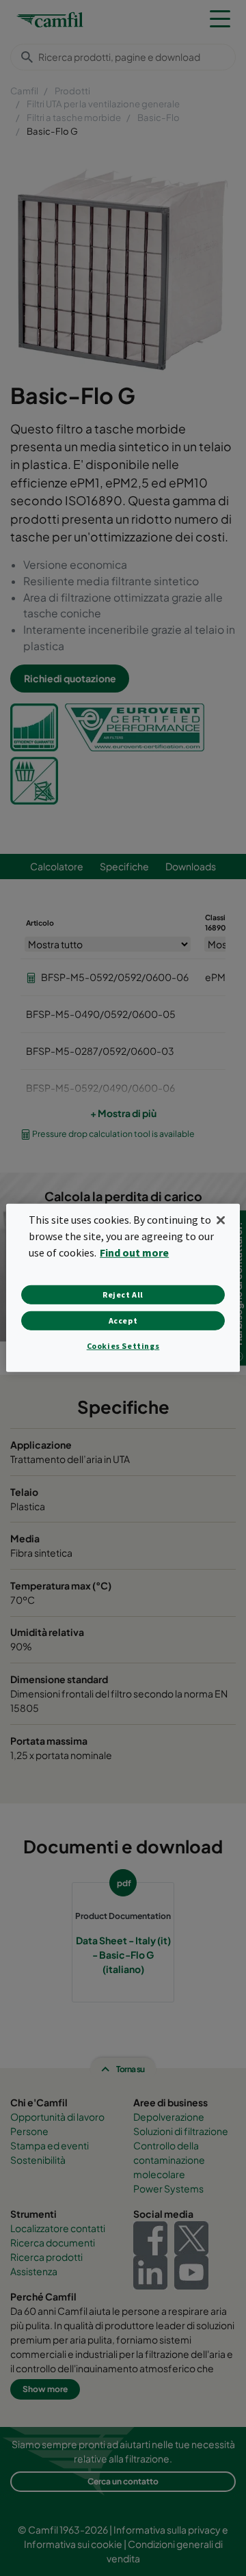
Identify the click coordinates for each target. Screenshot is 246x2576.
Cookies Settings (123, 1346)
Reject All (123, 1294)
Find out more (134, 1252)
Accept (123, 1320)
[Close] (221, 1220)
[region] (123, 1288)
